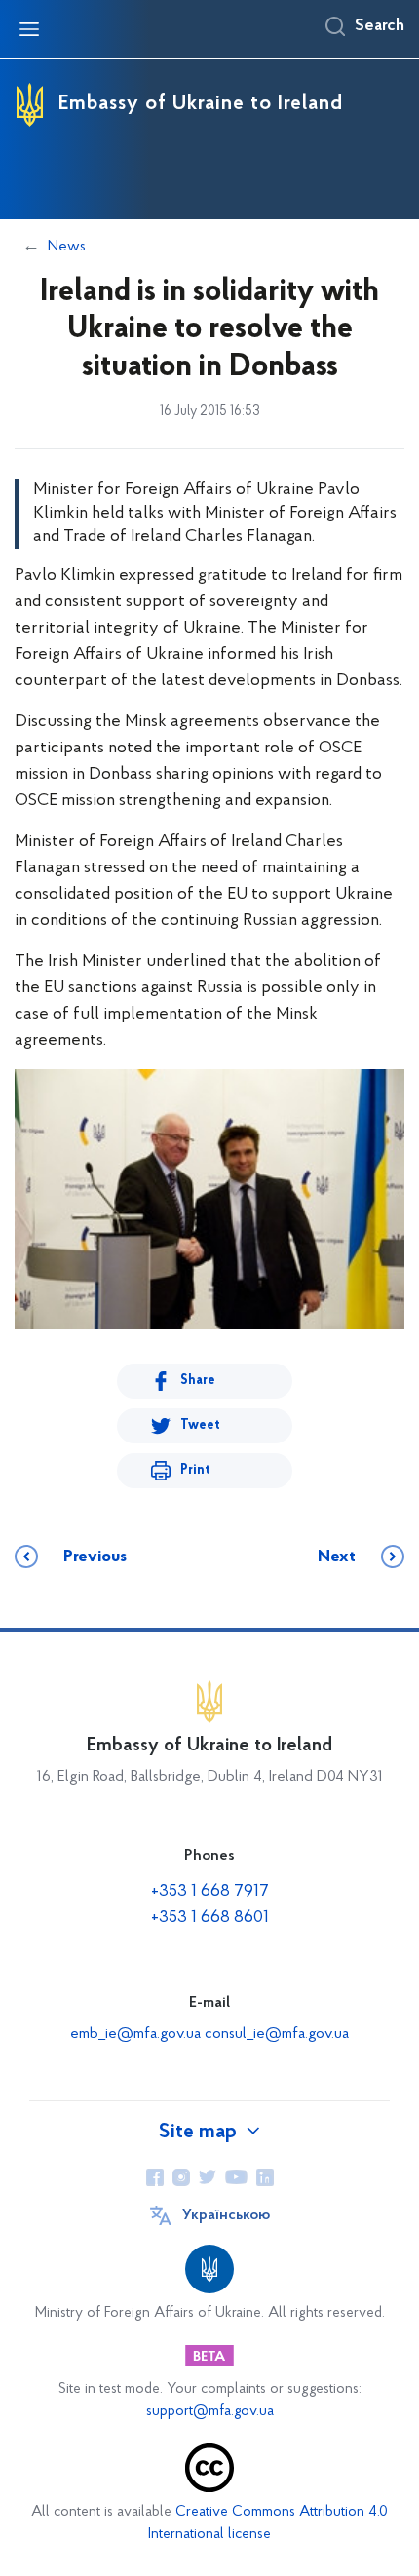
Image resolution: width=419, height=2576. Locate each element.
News (67, 247)
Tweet (200, 1425)
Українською (226, 2215)
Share (198, 1381)
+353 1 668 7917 (210, 1892)
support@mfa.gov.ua (210, 2412)
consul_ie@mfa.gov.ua (277, 2034)
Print (195, 1470)
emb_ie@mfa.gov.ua (135, 2034)
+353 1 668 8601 (210, 1918)
